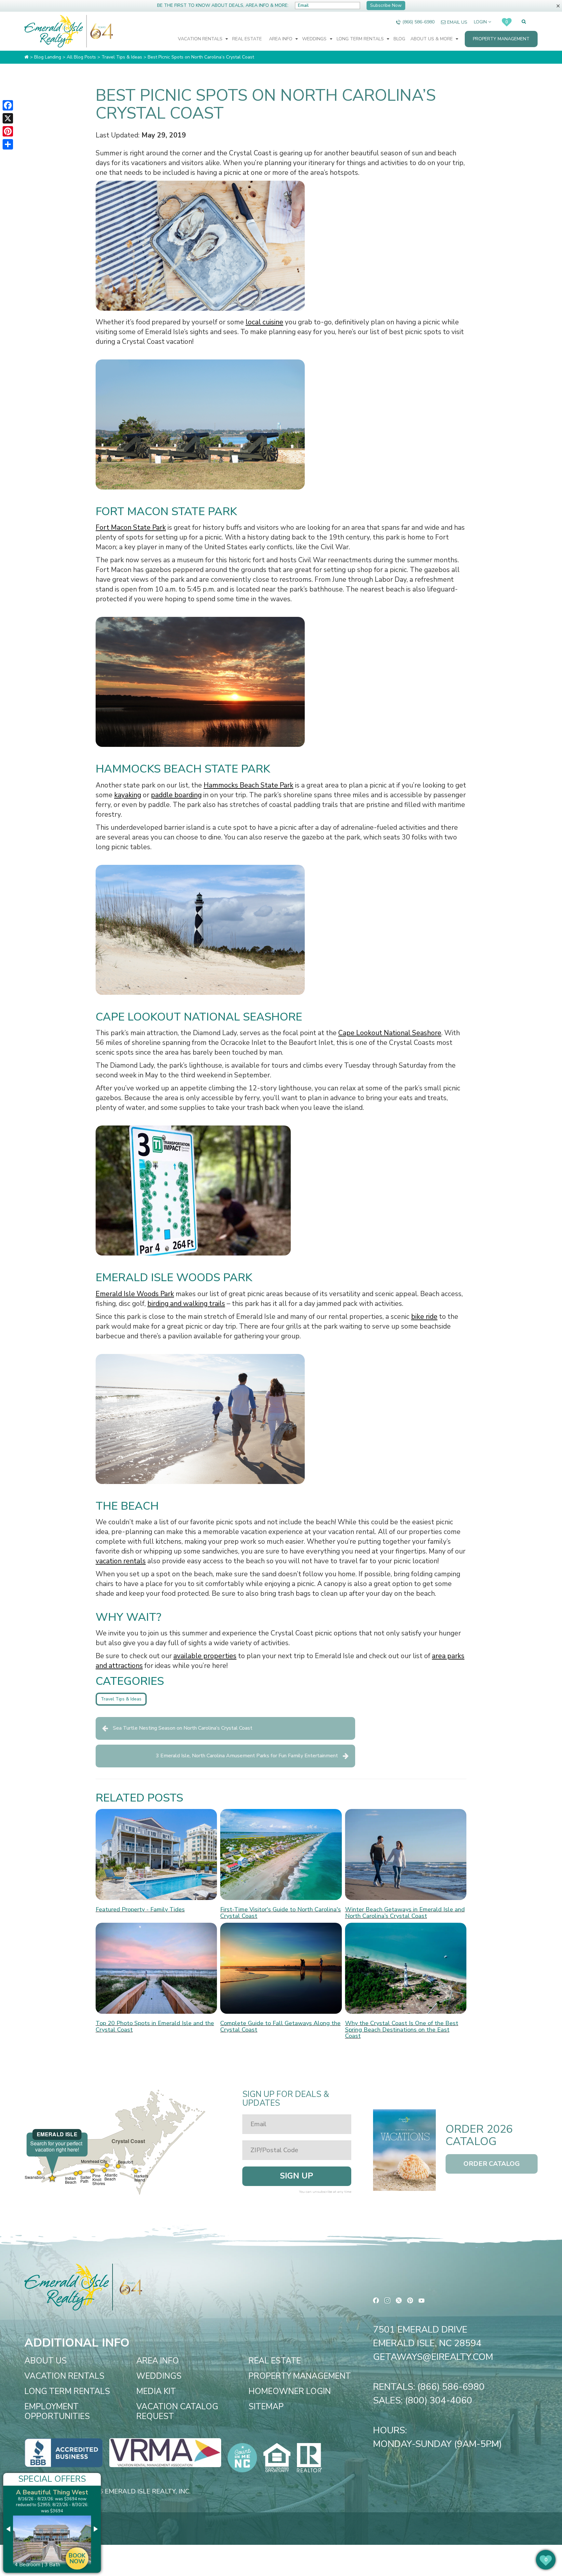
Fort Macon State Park (131, 527)
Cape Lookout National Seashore (390, 1033)
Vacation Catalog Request (177, 2412)
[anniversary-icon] (100, 31)
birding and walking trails (186, 1304)
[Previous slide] (9, 2529)
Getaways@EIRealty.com (433, 2357)
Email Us (457, 22)
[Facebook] (8, 105)
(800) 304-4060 (439, 2400)
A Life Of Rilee (52, 2492)
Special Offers (52, 2479)
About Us (46, 2361)
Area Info (281, 39)
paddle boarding (176, 795)
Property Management (501, 39)
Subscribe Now (386, 5)
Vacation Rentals (201, 39)
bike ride (424, 1317)
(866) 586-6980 (418, 22)
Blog (399, 39)
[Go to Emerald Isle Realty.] (27, 57)
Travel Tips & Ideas (121, 1699)
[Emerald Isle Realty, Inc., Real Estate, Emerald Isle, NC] (64, 2452)
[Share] (8, 144)
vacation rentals (121, 1561)
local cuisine (264, 322)
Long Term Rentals (361, 39)
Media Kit (156, 2391)
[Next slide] (95, 2529)
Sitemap (266, 2407)
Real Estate (247, 39)
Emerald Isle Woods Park (135, 1294)
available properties (205, 1656)
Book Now (77, 2552)
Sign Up (297, 2176)
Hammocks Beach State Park (248, 785)
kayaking (128, 795)
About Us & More (432, 39)
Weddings (315, 39)
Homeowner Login (290, 2391)
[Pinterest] (8, 131)
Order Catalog (492, 2164)
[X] (8, 118)
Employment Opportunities (57, 2412)
